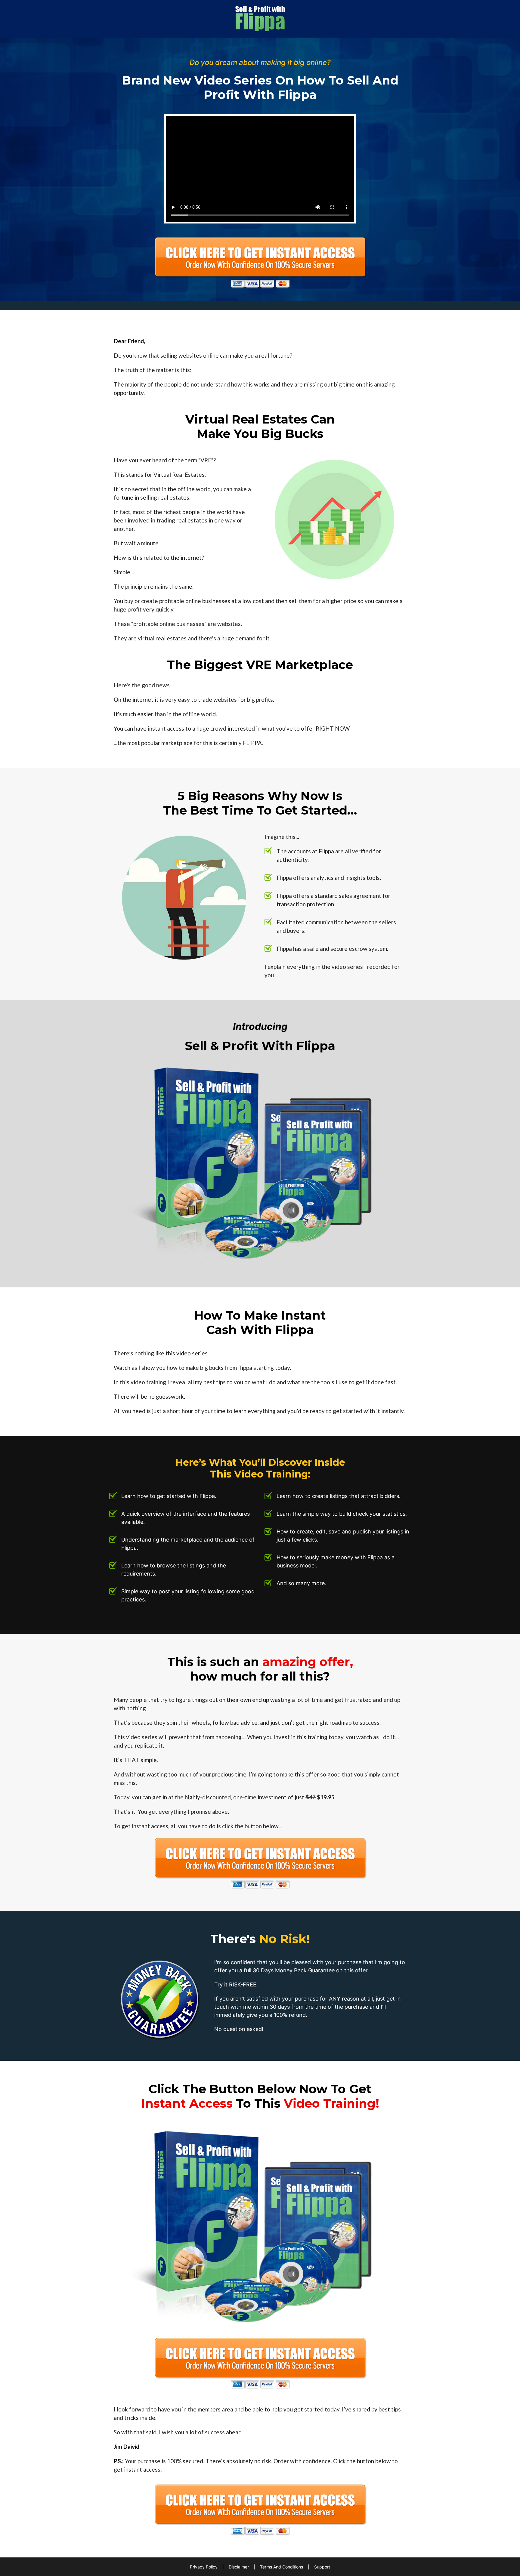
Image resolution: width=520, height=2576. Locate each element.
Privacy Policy (204, 2567)
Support (322, 2567)
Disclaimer (239, 2567)
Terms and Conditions (282, 2567)
